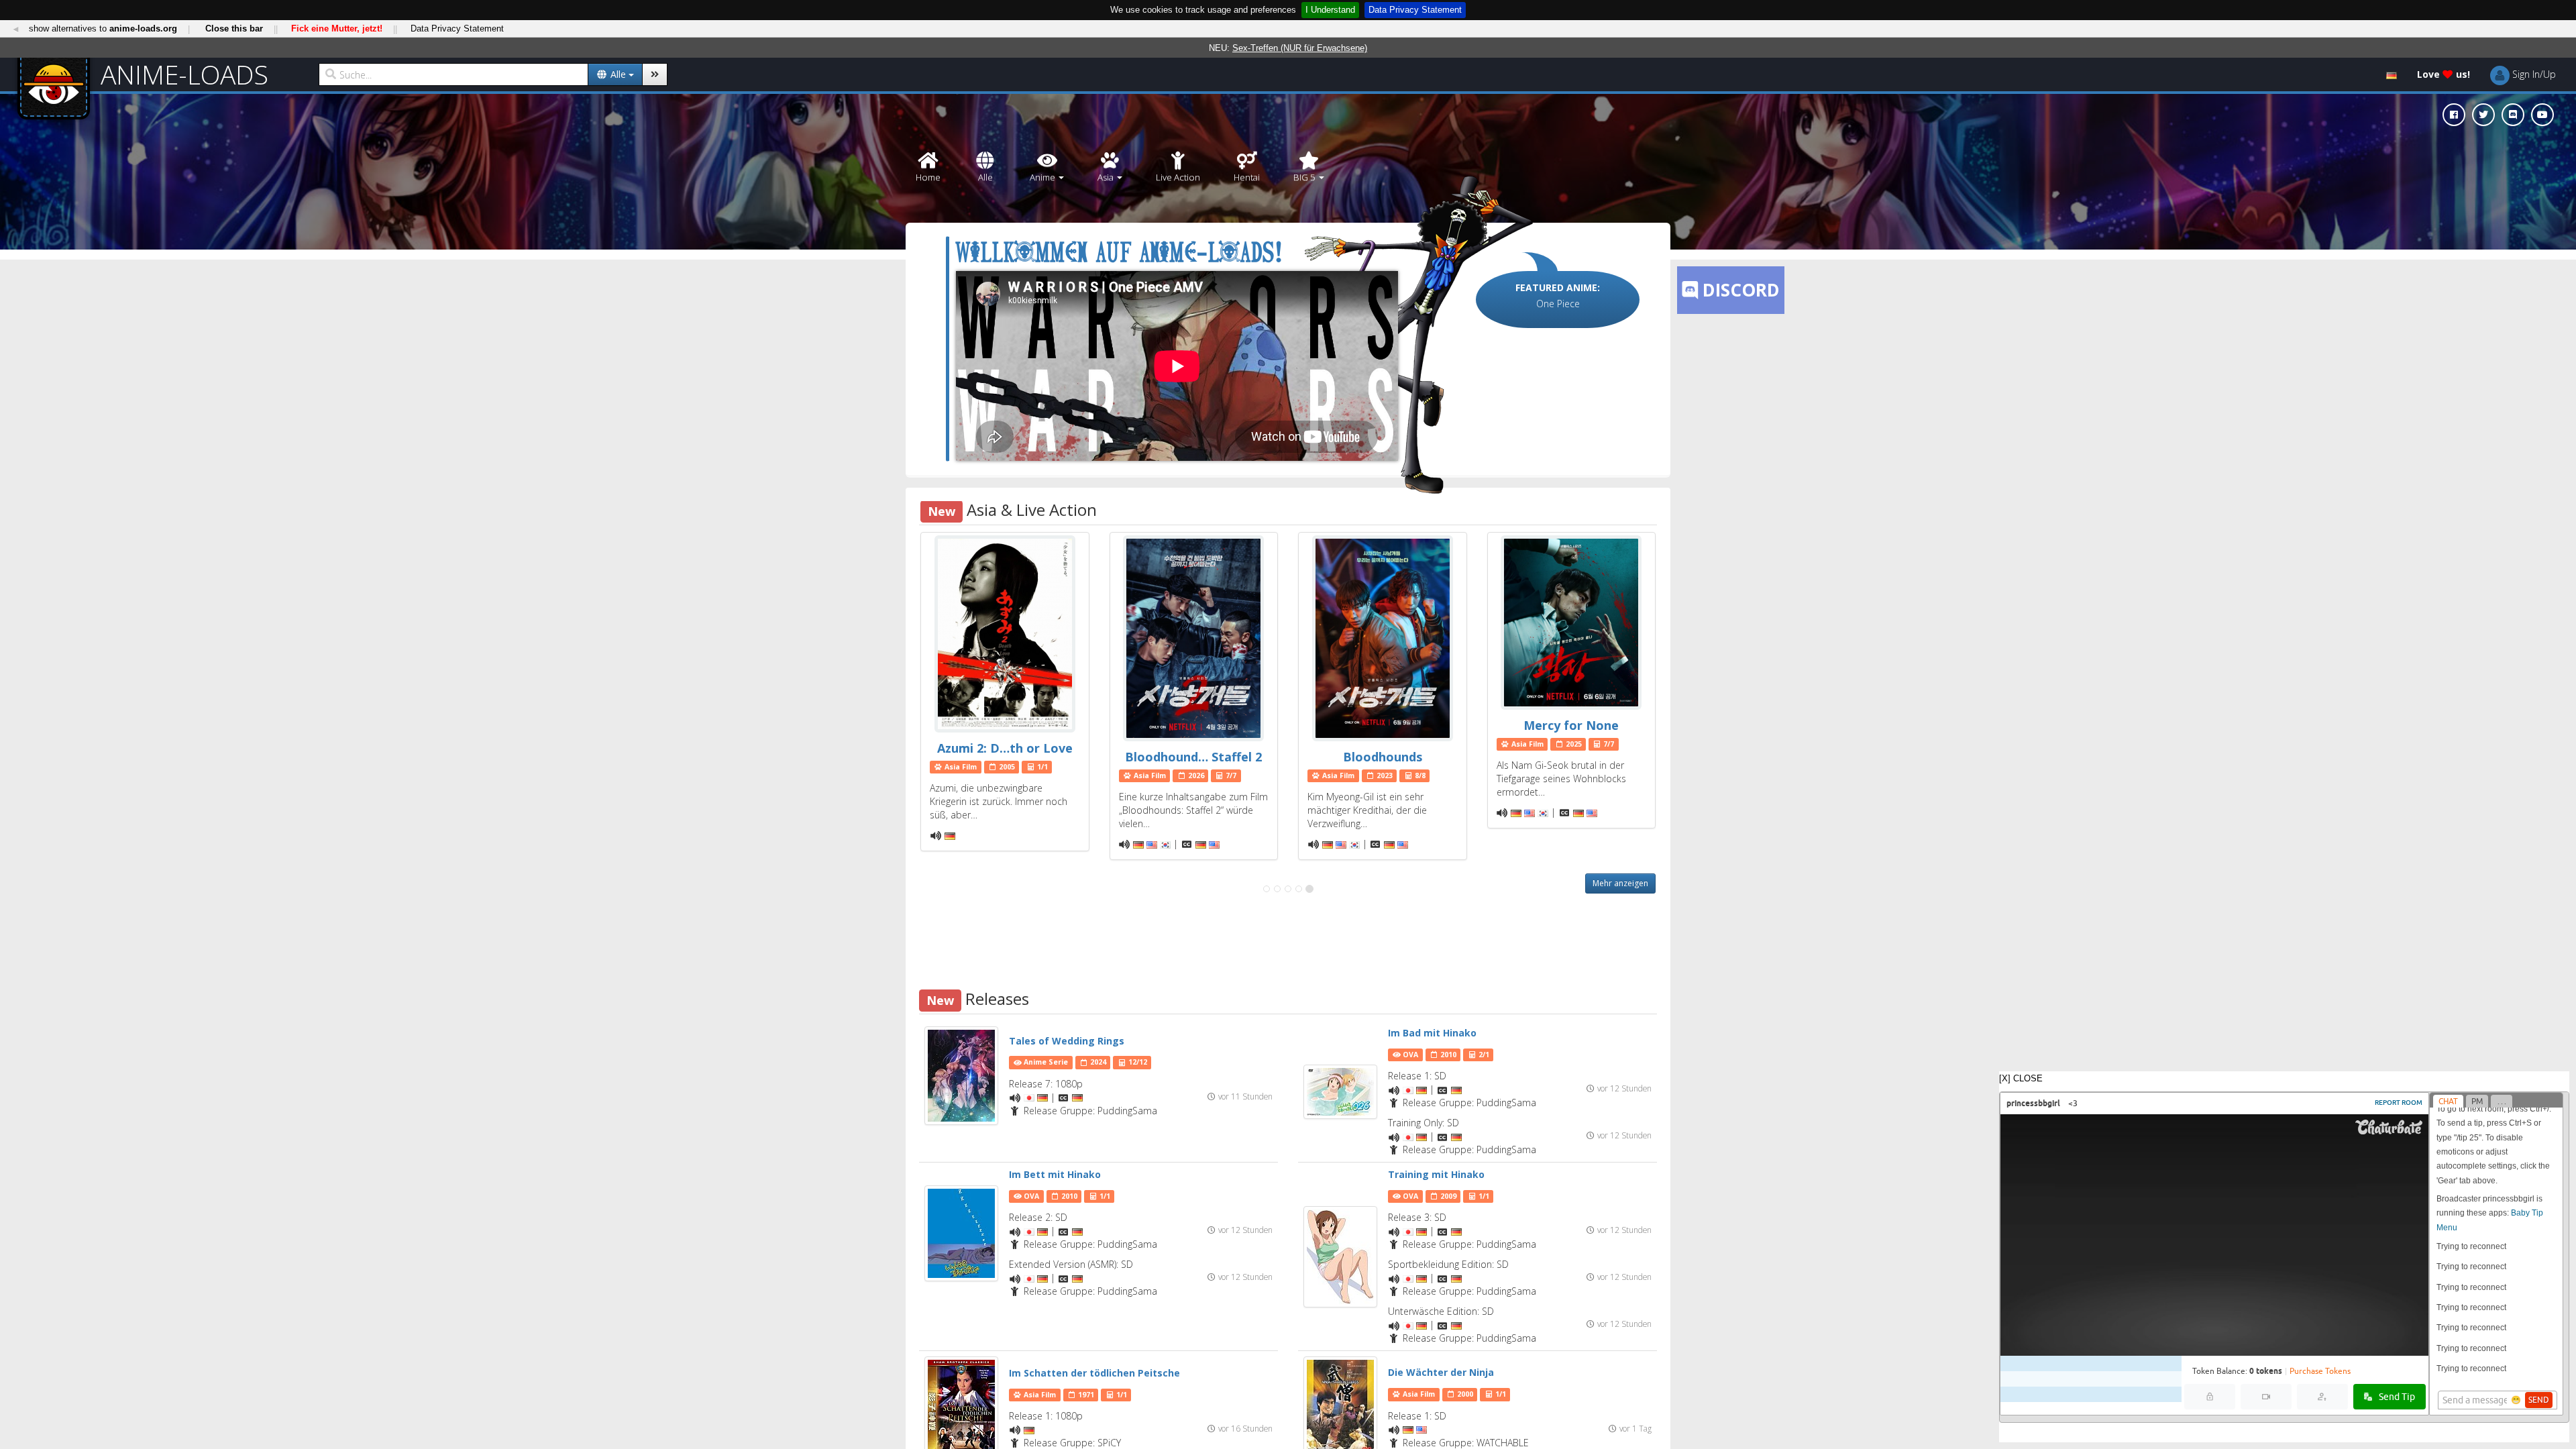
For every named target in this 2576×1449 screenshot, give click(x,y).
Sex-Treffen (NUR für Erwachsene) (1300, 48)
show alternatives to (103, 29)
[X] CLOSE (2021, 1078)
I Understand (1330, 10)
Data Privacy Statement (1415, 10)
